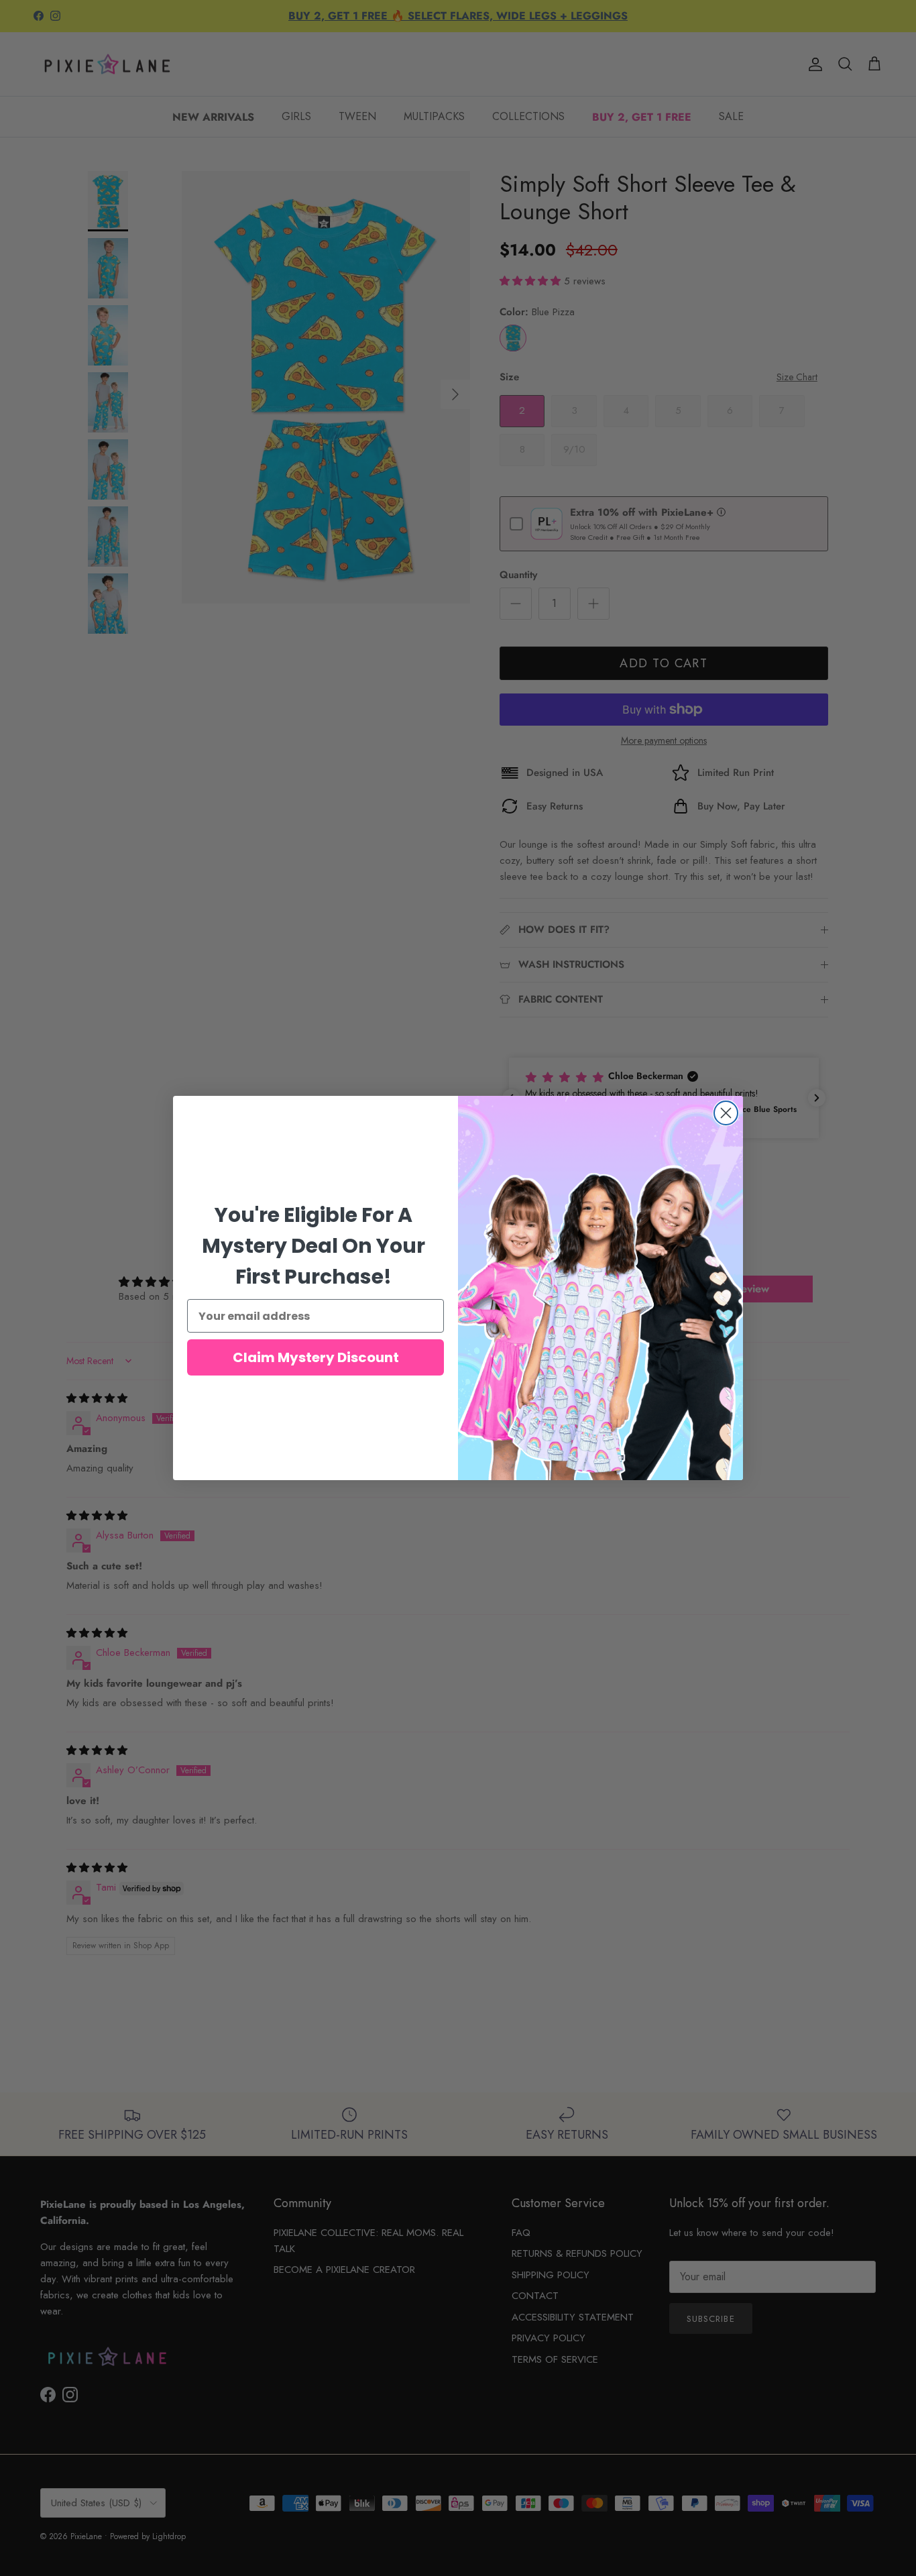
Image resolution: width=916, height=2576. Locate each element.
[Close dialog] (726, 1113)
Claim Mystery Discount (316, 1357)
